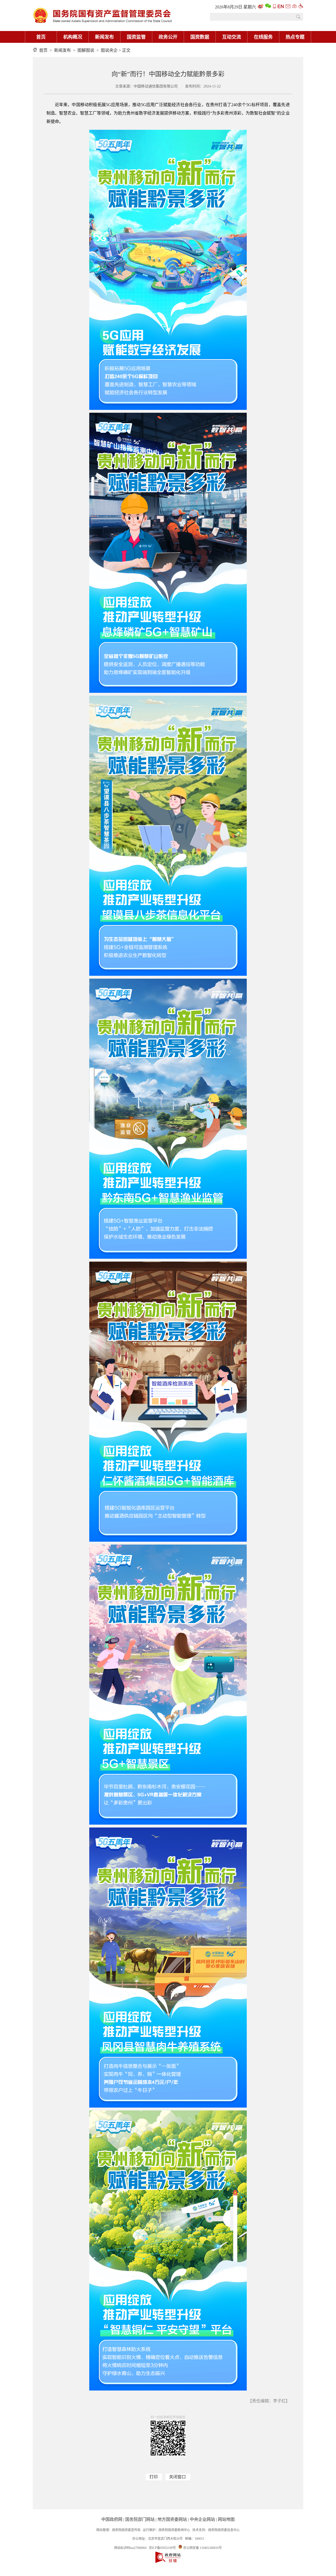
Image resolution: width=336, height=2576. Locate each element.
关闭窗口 (177, 2477)
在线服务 (263, 37)
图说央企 (109, 50)
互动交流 (232, 37)
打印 (154, 2477)
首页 (41, 37)
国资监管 (136, 37)
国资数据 (200, 37)
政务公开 (168, 37)
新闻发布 (104, 37)
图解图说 (86, 50)
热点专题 (295, 37)
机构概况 (73, 37)
